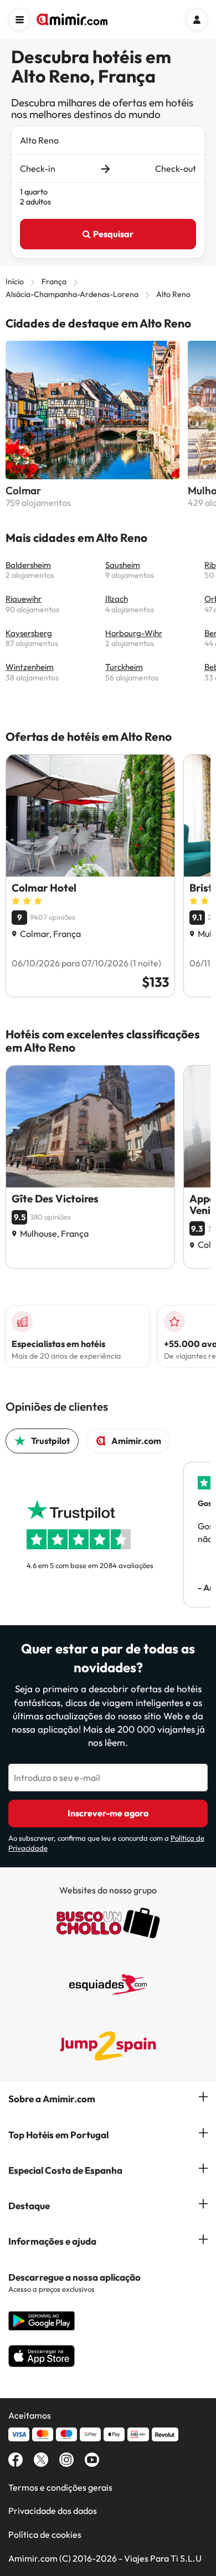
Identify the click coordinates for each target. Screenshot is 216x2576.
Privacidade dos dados (53, 2511)
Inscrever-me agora (108, 1813)
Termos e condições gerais (60, 2487)
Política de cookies (45, 2534)
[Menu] (19, 19)
